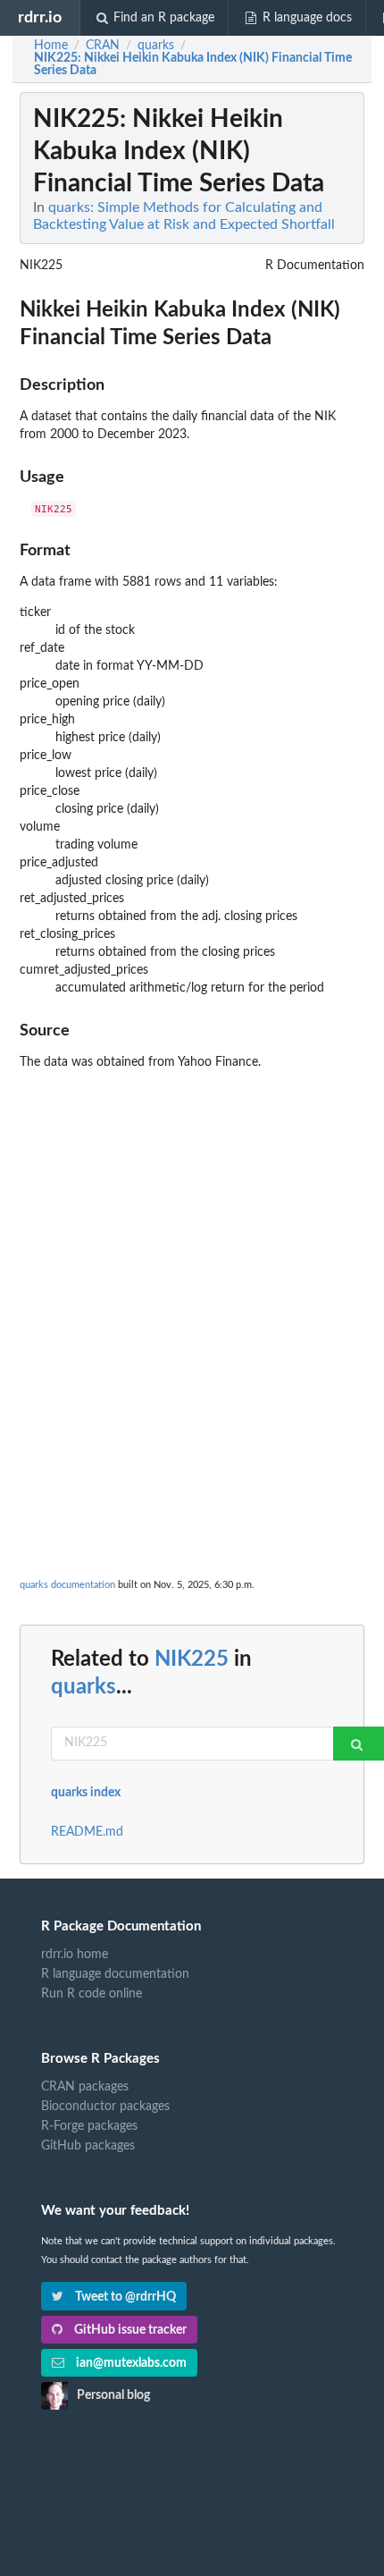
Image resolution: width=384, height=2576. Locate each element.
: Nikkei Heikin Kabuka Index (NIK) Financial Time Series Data (193, 64)
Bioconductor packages (105, 2107)
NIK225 (192, 1660)
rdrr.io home (75, 1955)
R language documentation (115, 1974)
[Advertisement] (192, 1270)
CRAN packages (85, 2087)
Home (51, 46)
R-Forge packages (89, 2126)
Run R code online (92, 1994)
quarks (83, 1687)
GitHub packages (88, 2146)
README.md (87, 1832)
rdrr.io (40, 17)
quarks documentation (67, 1585)
